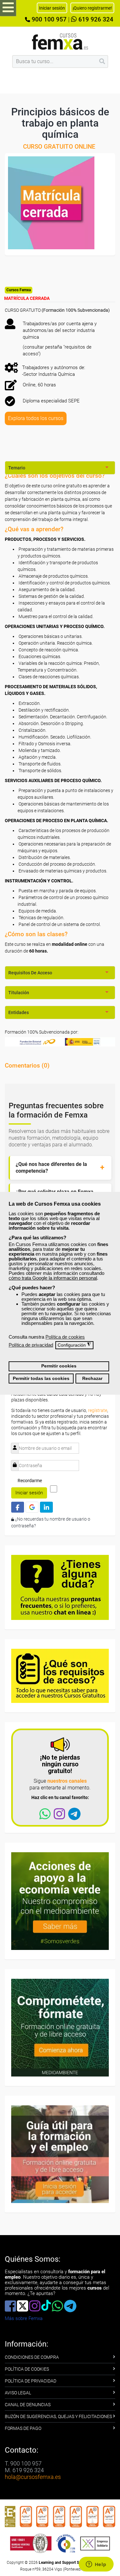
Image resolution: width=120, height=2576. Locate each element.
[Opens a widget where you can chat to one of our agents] (96, 2565)
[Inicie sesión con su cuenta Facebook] (18, 1507)
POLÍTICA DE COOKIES (27, 2369)
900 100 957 (48, 20)
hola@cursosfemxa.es (33, 2477)
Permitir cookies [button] (59, 1366)
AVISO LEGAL (18, 2393)
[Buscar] (102, 62)
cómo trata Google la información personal (53, 1278)
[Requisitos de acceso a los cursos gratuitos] (60, 1675)
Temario (17, 468)
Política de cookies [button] (65, 1337)
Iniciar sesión (29, 1493)
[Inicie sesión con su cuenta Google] (32, 1507)
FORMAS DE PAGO (23, 2428)
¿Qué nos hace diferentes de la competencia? (51, 1168)
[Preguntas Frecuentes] (60, 1587)
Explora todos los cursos (36, 418)
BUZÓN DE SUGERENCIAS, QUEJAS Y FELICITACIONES (58, 2416)
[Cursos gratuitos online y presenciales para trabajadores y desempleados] (60, 41)
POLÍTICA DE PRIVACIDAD (31, 2381)
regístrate (98, 1410)
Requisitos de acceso (30, 973)
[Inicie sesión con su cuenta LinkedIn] (46, 1507)
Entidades (19, 1012)
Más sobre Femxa (24, 2318)
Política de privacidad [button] (31, 1345)
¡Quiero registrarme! (92, 8)
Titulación (19, 993)
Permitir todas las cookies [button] (41, 1379)
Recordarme (30, 1481)
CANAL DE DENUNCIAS (28, 2405)
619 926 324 (95, 20)
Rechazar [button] (92, 1379)
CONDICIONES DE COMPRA (32, 2357)
